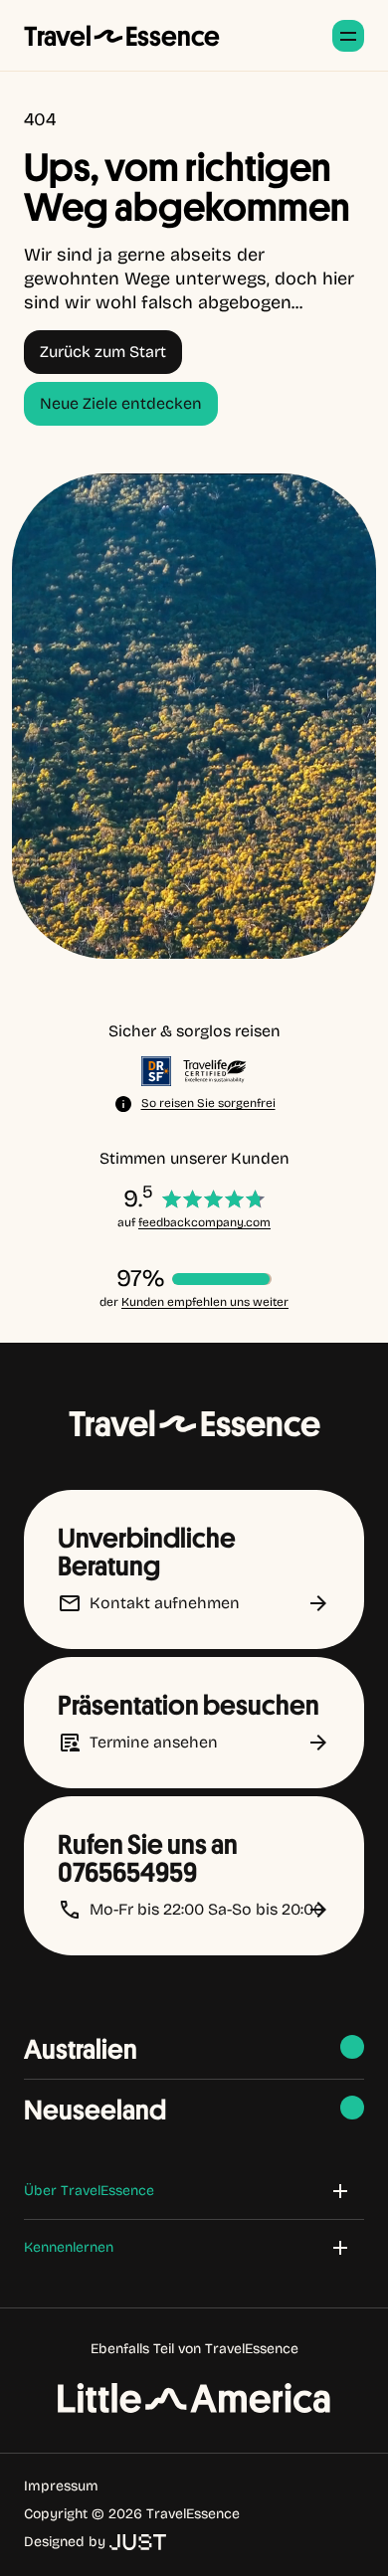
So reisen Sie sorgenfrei (208, 1103)
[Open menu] (348, 36)
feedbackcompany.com (204, 1222)
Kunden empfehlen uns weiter (205, 1302)
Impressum (61, 2486)
